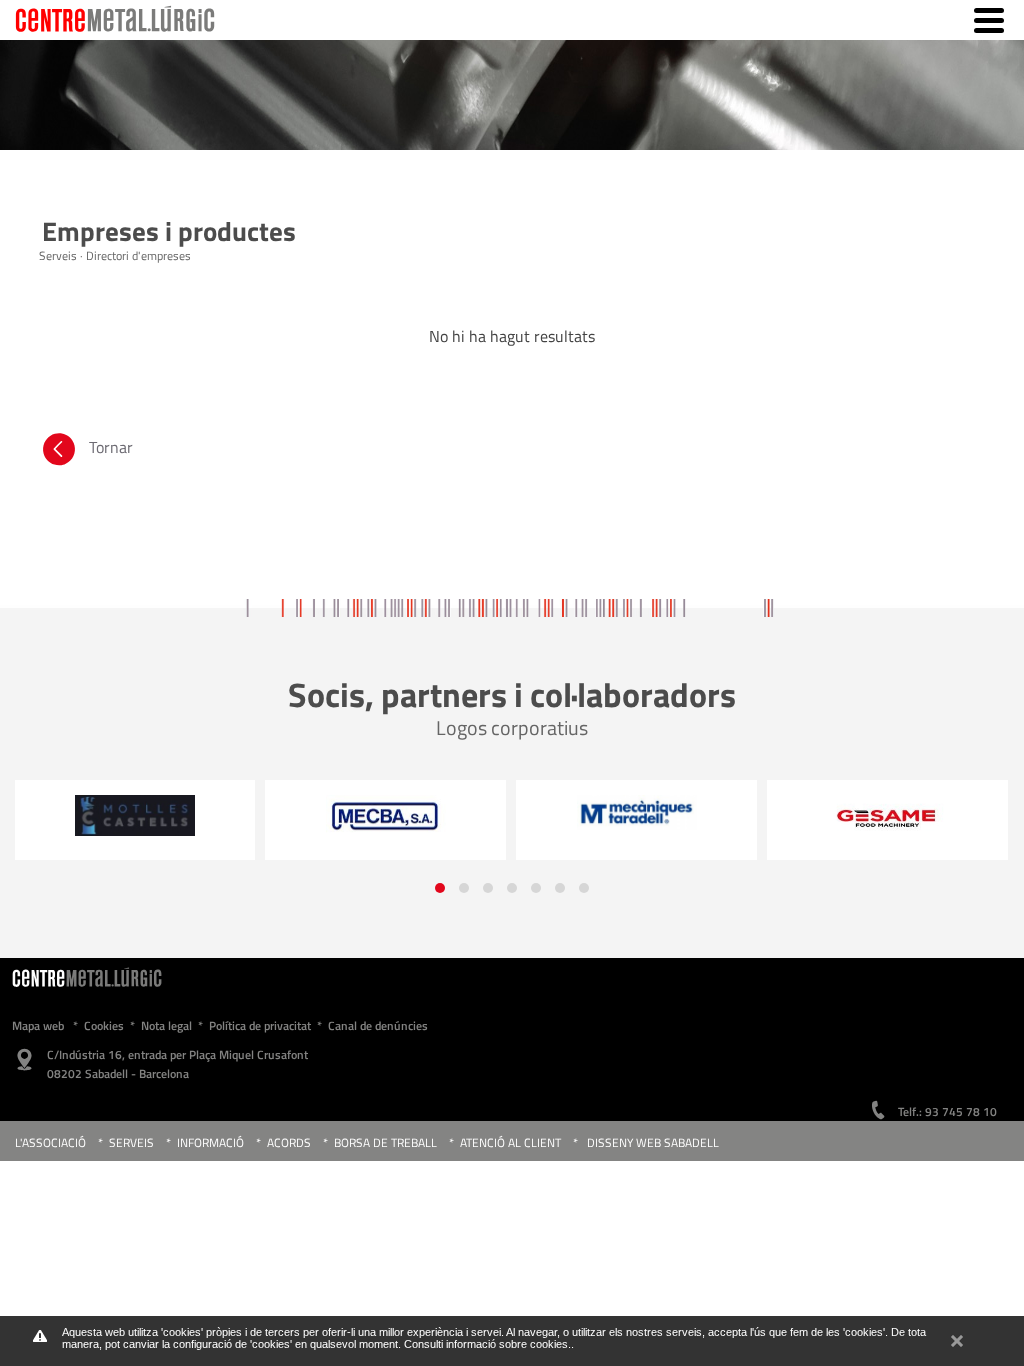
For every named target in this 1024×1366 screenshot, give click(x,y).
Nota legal (166, 1025)
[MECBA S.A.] (385, 816)
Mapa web (38, 1025)
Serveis (131, 1142)
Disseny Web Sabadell (653, 1142)
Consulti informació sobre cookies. (487, 1344)
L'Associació (50, 1142)
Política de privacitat (260, 1025)
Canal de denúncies (378, 1025)
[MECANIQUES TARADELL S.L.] (636, 812)
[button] (440, 888)
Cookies (104, 1025)
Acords (290, 1142)
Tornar (111, 447)
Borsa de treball (385, 1142)
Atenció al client (510, 1142)
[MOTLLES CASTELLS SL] (134, 815)
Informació (210, 1142)
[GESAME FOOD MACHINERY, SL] (887, 817)
